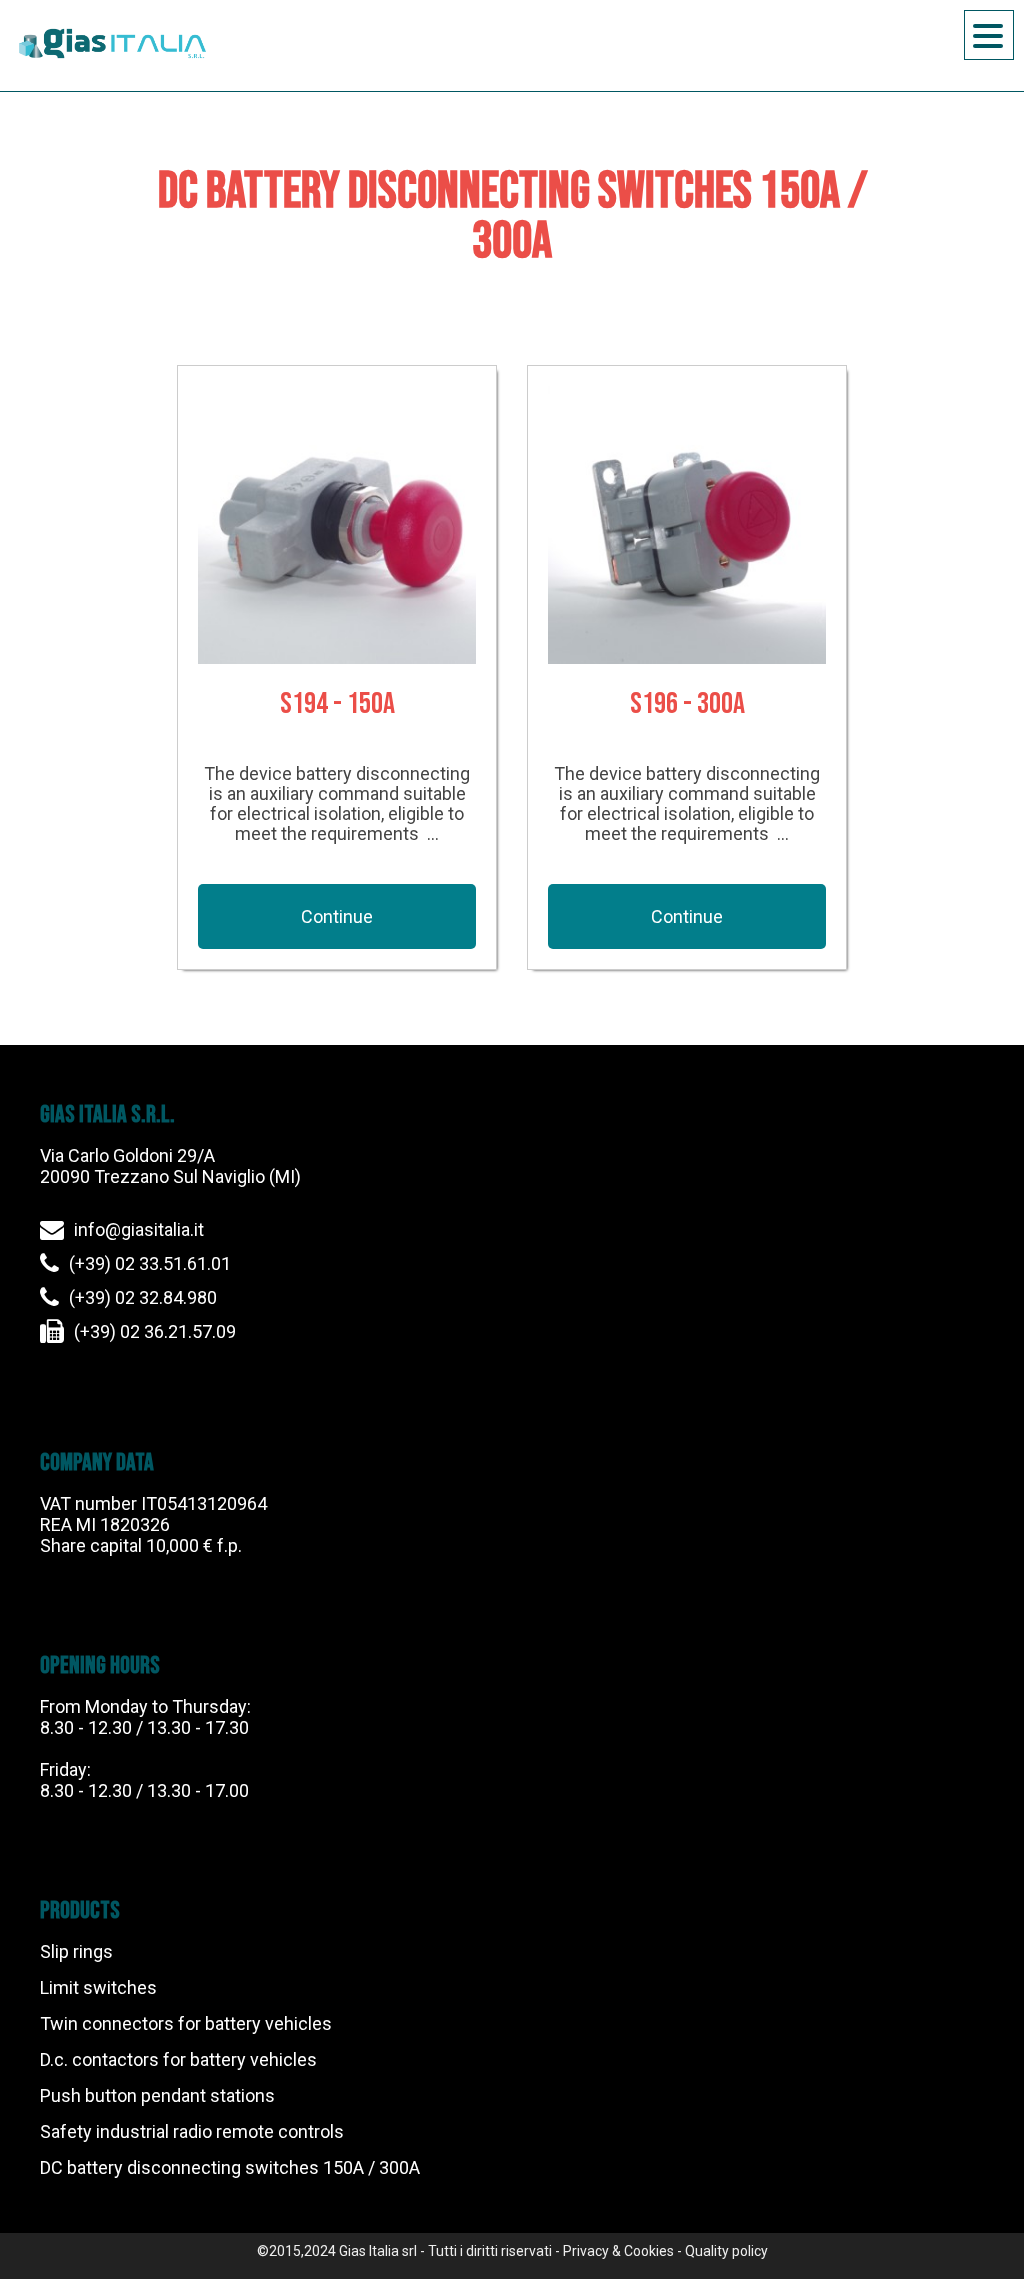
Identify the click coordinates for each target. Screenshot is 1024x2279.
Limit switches (98, 1987)
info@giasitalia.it (139, 1229)
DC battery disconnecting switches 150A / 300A (230, 2167)
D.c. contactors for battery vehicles (178, 2059)
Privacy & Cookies (618, 2251)
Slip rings (76, 1951)
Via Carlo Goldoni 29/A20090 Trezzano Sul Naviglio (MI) (170, 1166)
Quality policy (726, 2251)
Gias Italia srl (378, 2251)
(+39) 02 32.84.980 (143, 1297)
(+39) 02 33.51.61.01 (150, 1263)
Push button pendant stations (157, 2095)
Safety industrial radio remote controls (192, 2131)
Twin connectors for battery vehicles (186, 2023)
